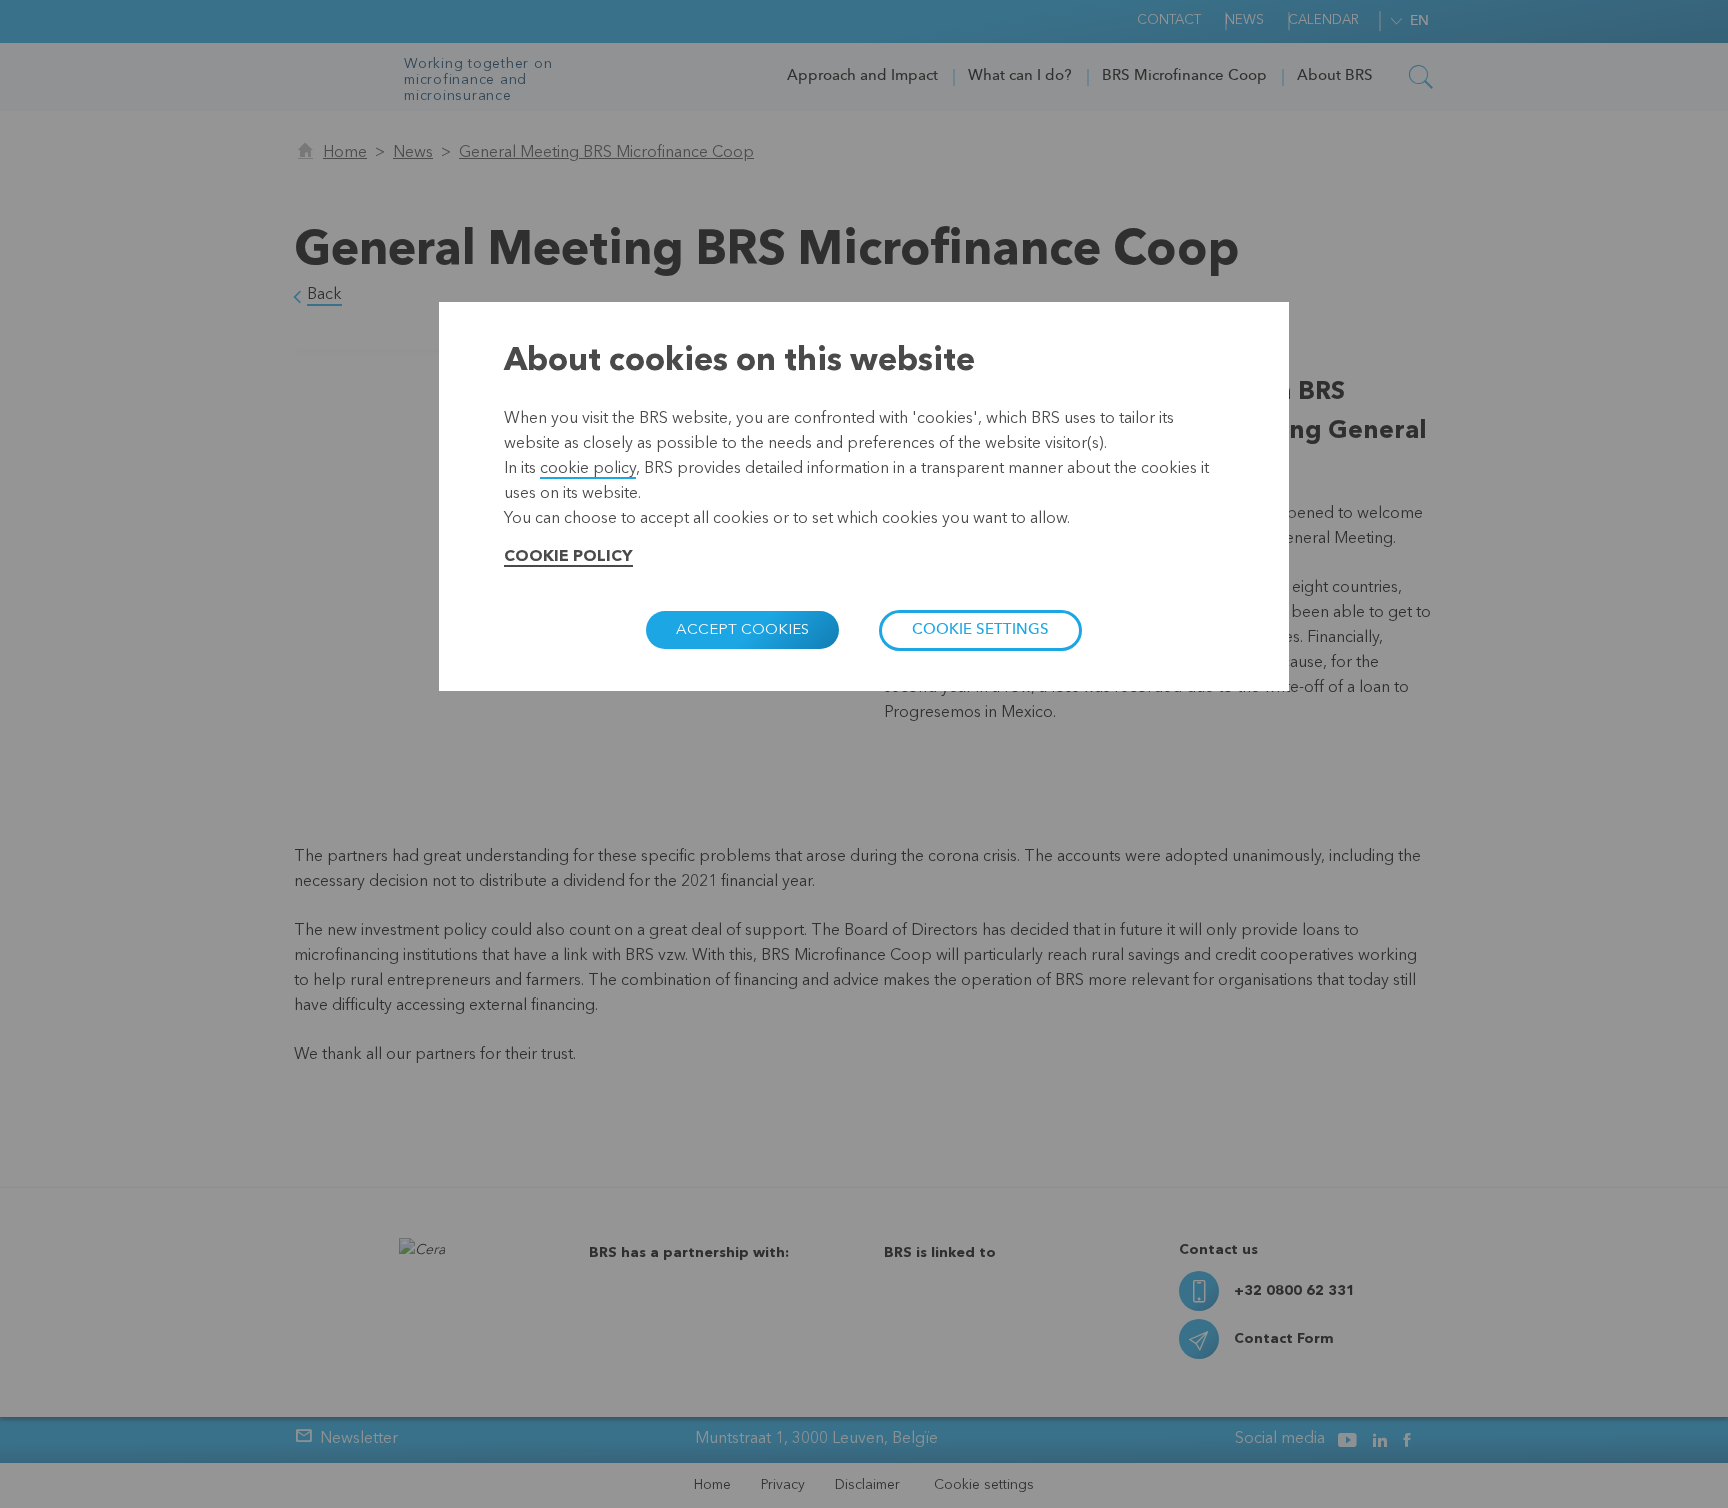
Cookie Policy (568, 557)
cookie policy (588, 469)
